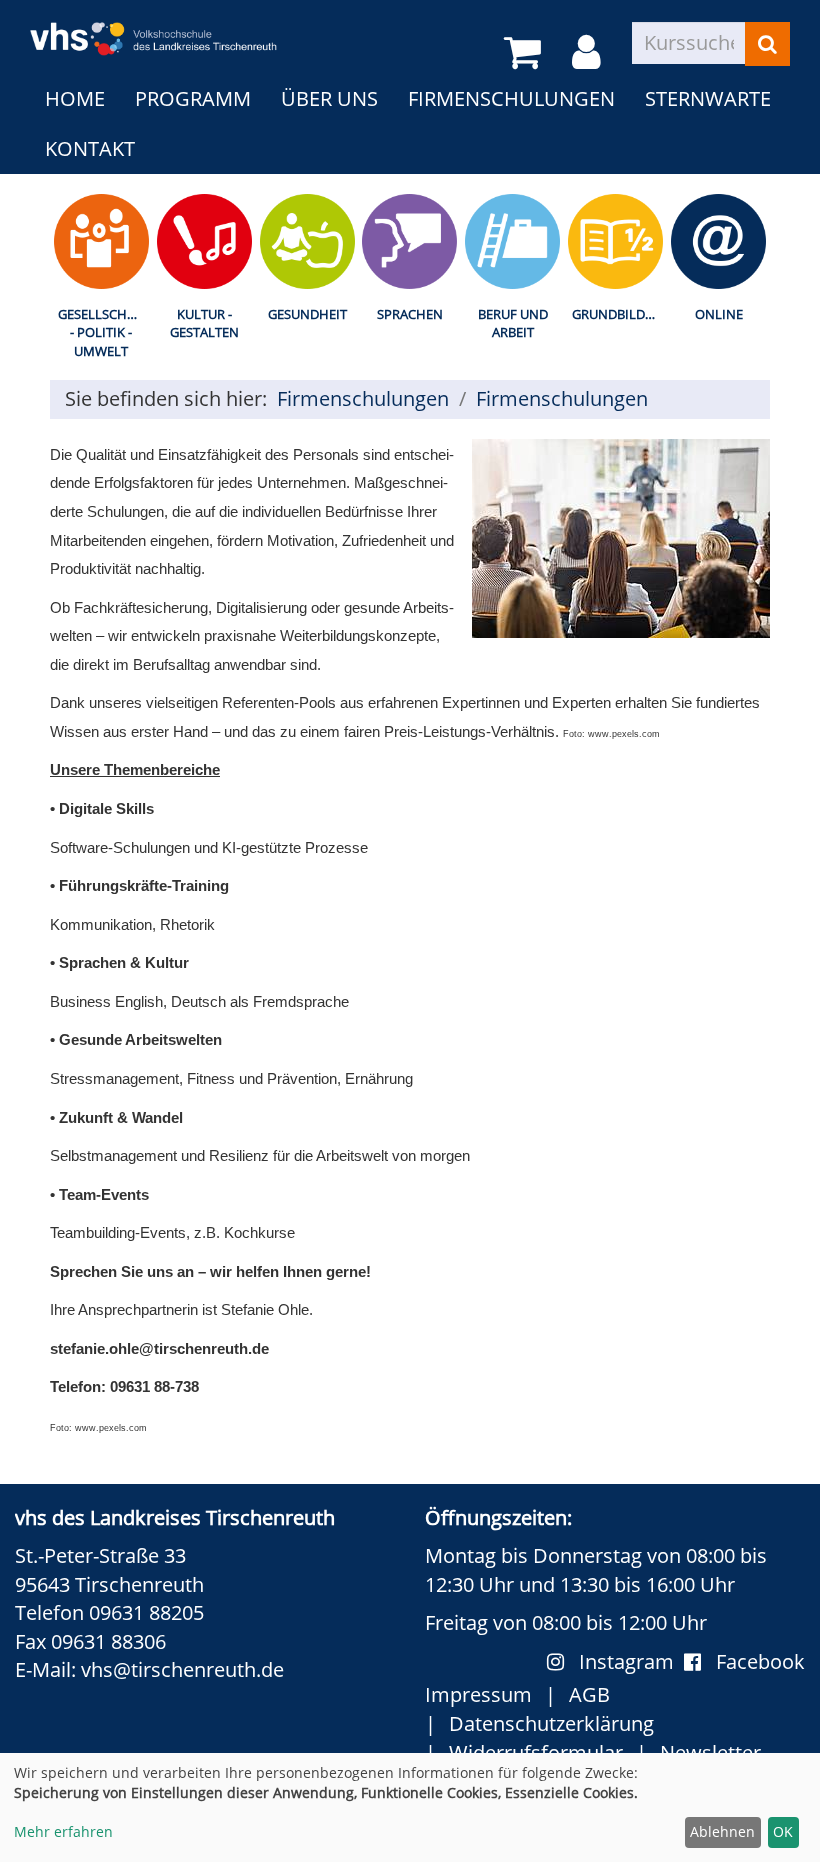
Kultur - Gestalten (204, 323)
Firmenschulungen (511, 98)
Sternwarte (708, 98)
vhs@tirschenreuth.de (182, 1669)
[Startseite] (153, 26)
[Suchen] (767, 44)
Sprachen (410, 314)
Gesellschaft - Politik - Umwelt (103, 332)
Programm (193, 98)
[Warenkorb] (526, 53)
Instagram (631, 1661)
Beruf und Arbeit (513, 323)
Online (719, 314)
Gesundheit (307, 314)
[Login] (590, 53)
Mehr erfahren (63, 1831)
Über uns (329, 98)
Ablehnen (722, 1831)
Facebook (760, 1661)
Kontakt (90, 148)
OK (783, 1831)
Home (75, 98)
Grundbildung (619, 314)
